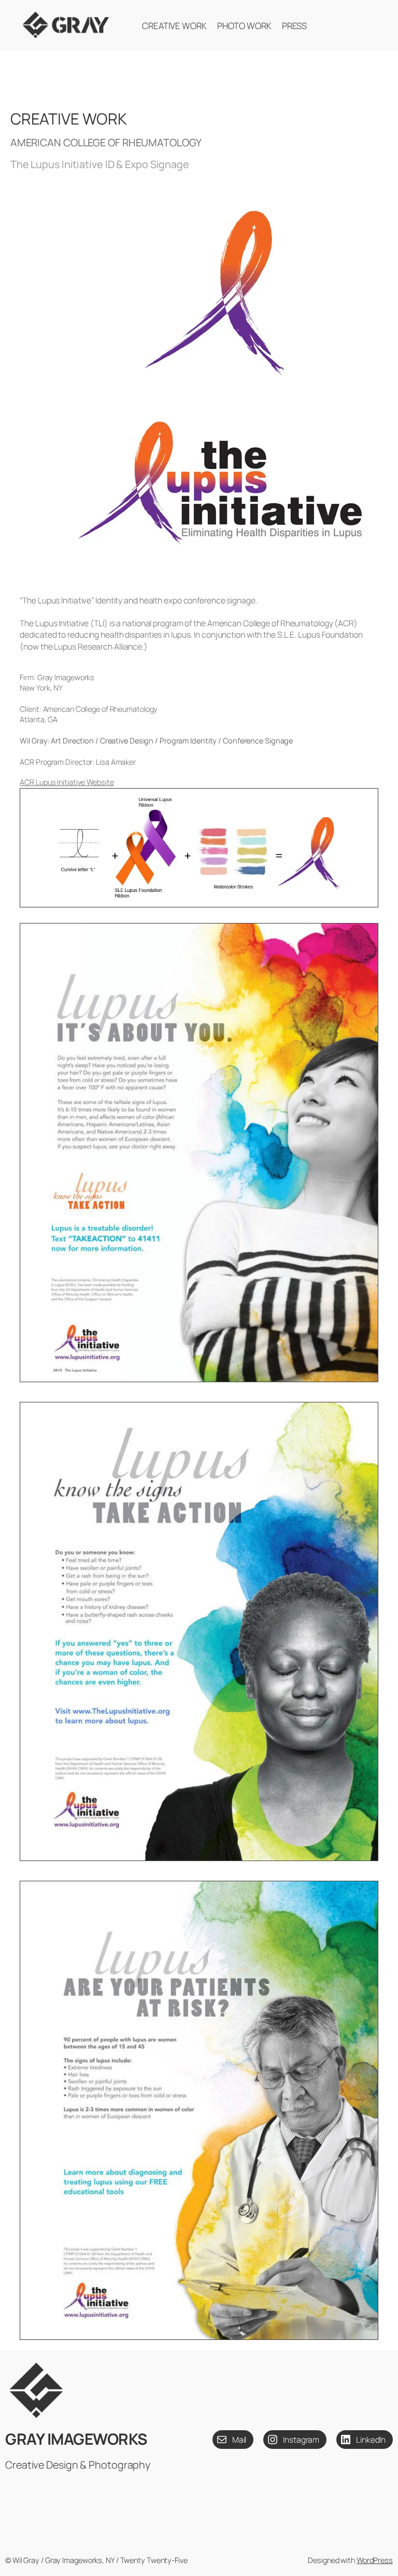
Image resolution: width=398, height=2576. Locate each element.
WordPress (375, 2560)
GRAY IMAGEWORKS (76, 2439)
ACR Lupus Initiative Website (67, 782)
